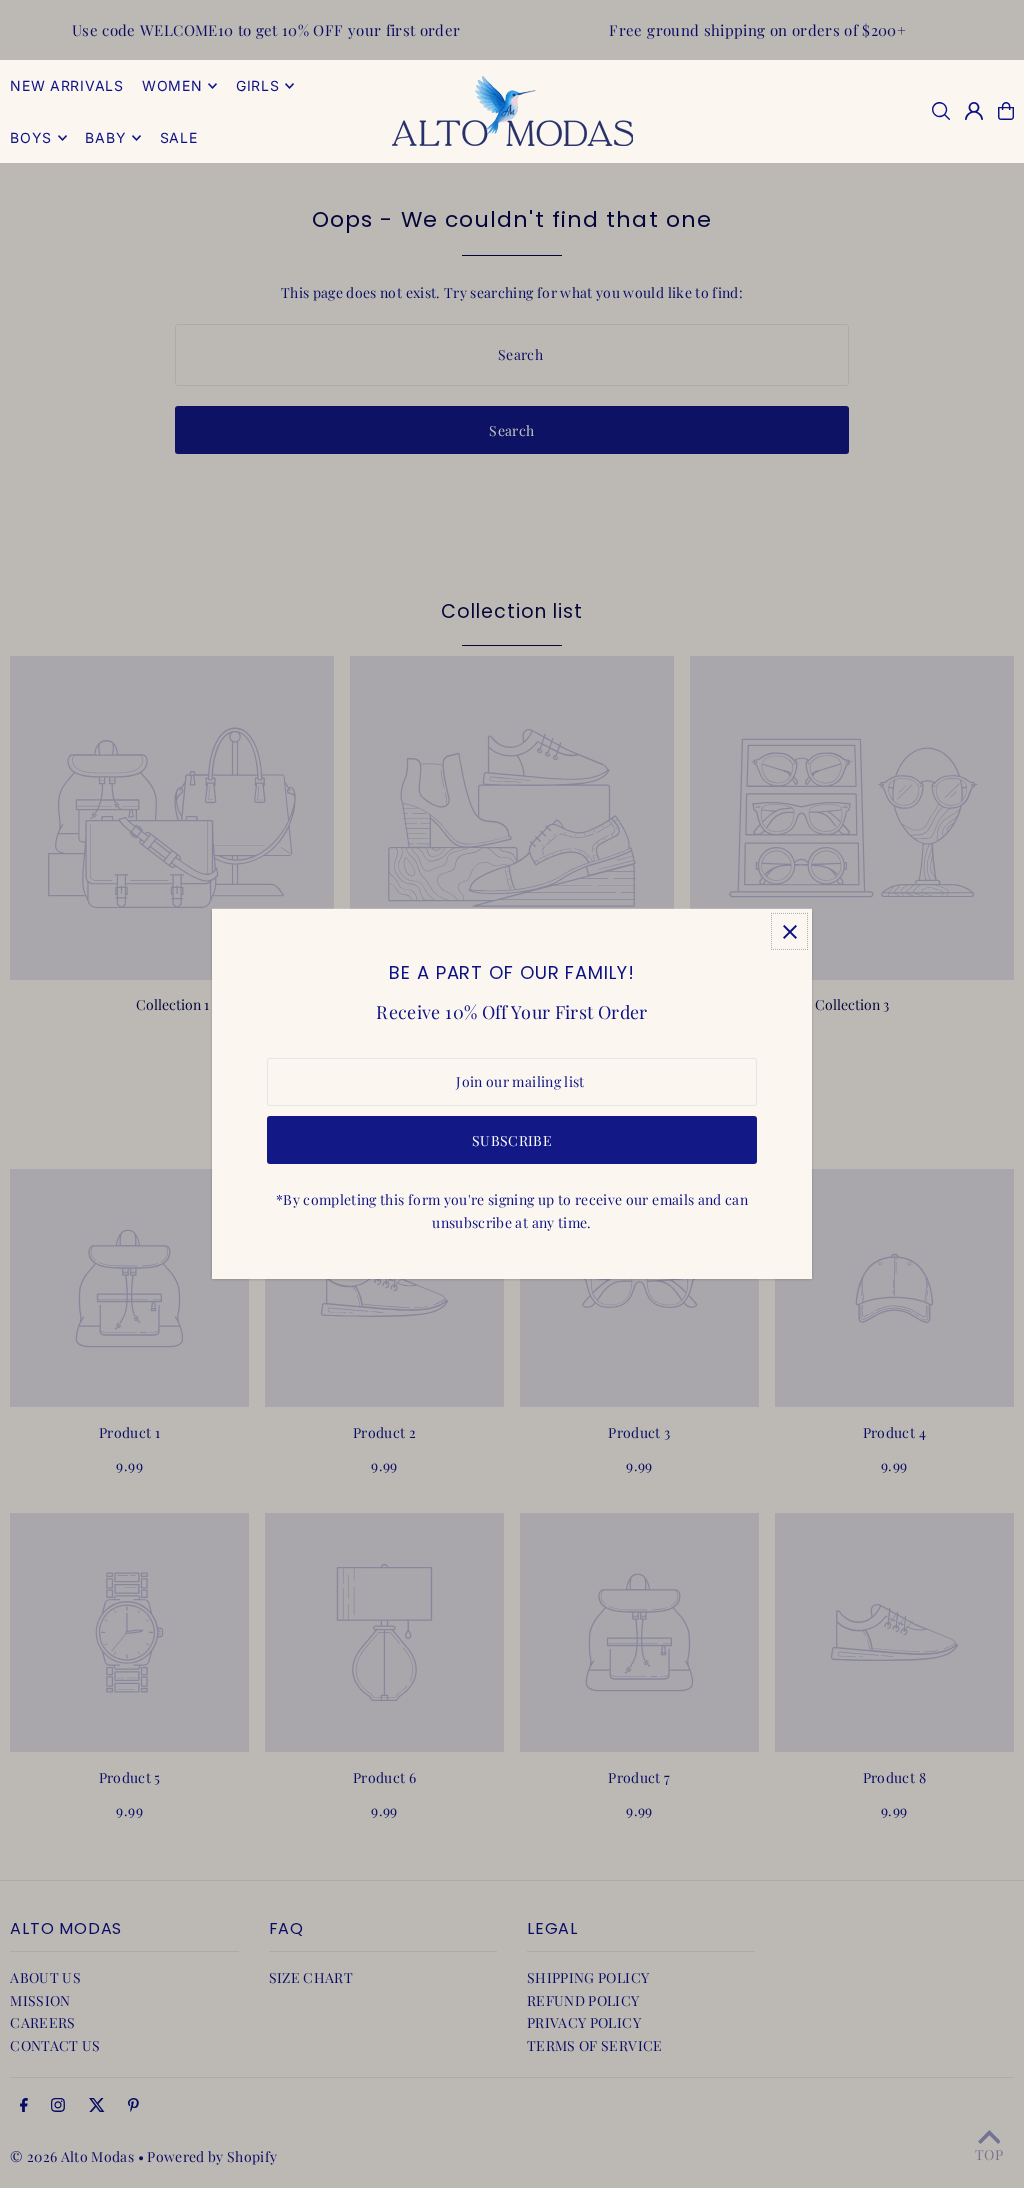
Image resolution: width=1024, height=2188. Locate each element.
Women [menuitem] (172, 85)
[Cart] (1006, 111)
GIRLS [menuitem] (258, 85)
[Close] (789, 931)
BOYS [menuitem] (31, 137)
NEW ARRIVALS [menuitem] (66, 85)
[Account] (974, 111)
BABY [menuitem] (105, 137)
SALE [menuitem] (179, 137)
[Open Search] (941, 111)
